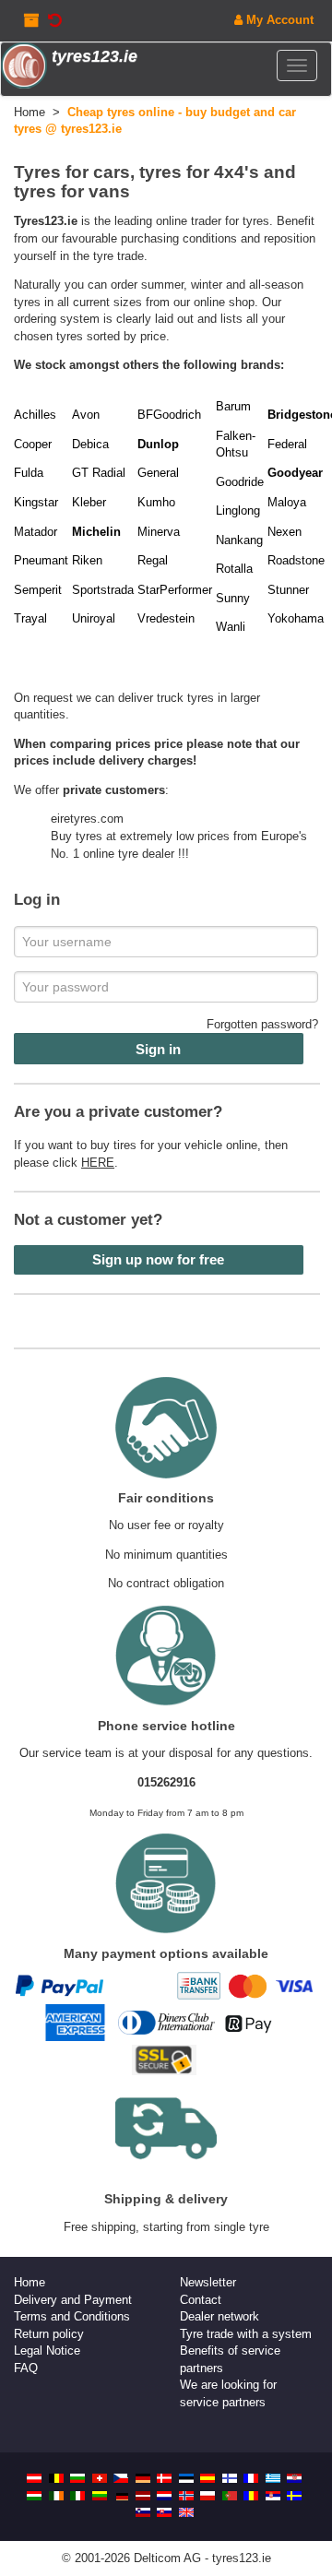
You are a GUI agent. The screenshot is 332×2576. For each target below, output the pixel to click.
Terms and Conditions (72, 2316)
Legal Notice (47, 2350)
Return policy (49, 2334)
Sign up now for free (158, 1259)
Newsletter (208, 2282)
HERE (98, 1163)
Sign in (158, 1049)
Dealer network (219, 2316)
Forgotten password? (262, 1024)
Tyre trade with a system (246, 2334)
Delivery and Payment (73, 2300)
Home (30, 2282)
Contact (201, 2300)
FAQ (26, 2368)
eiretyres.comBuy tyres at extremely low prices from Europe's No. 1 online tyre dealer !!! (179, 836)
